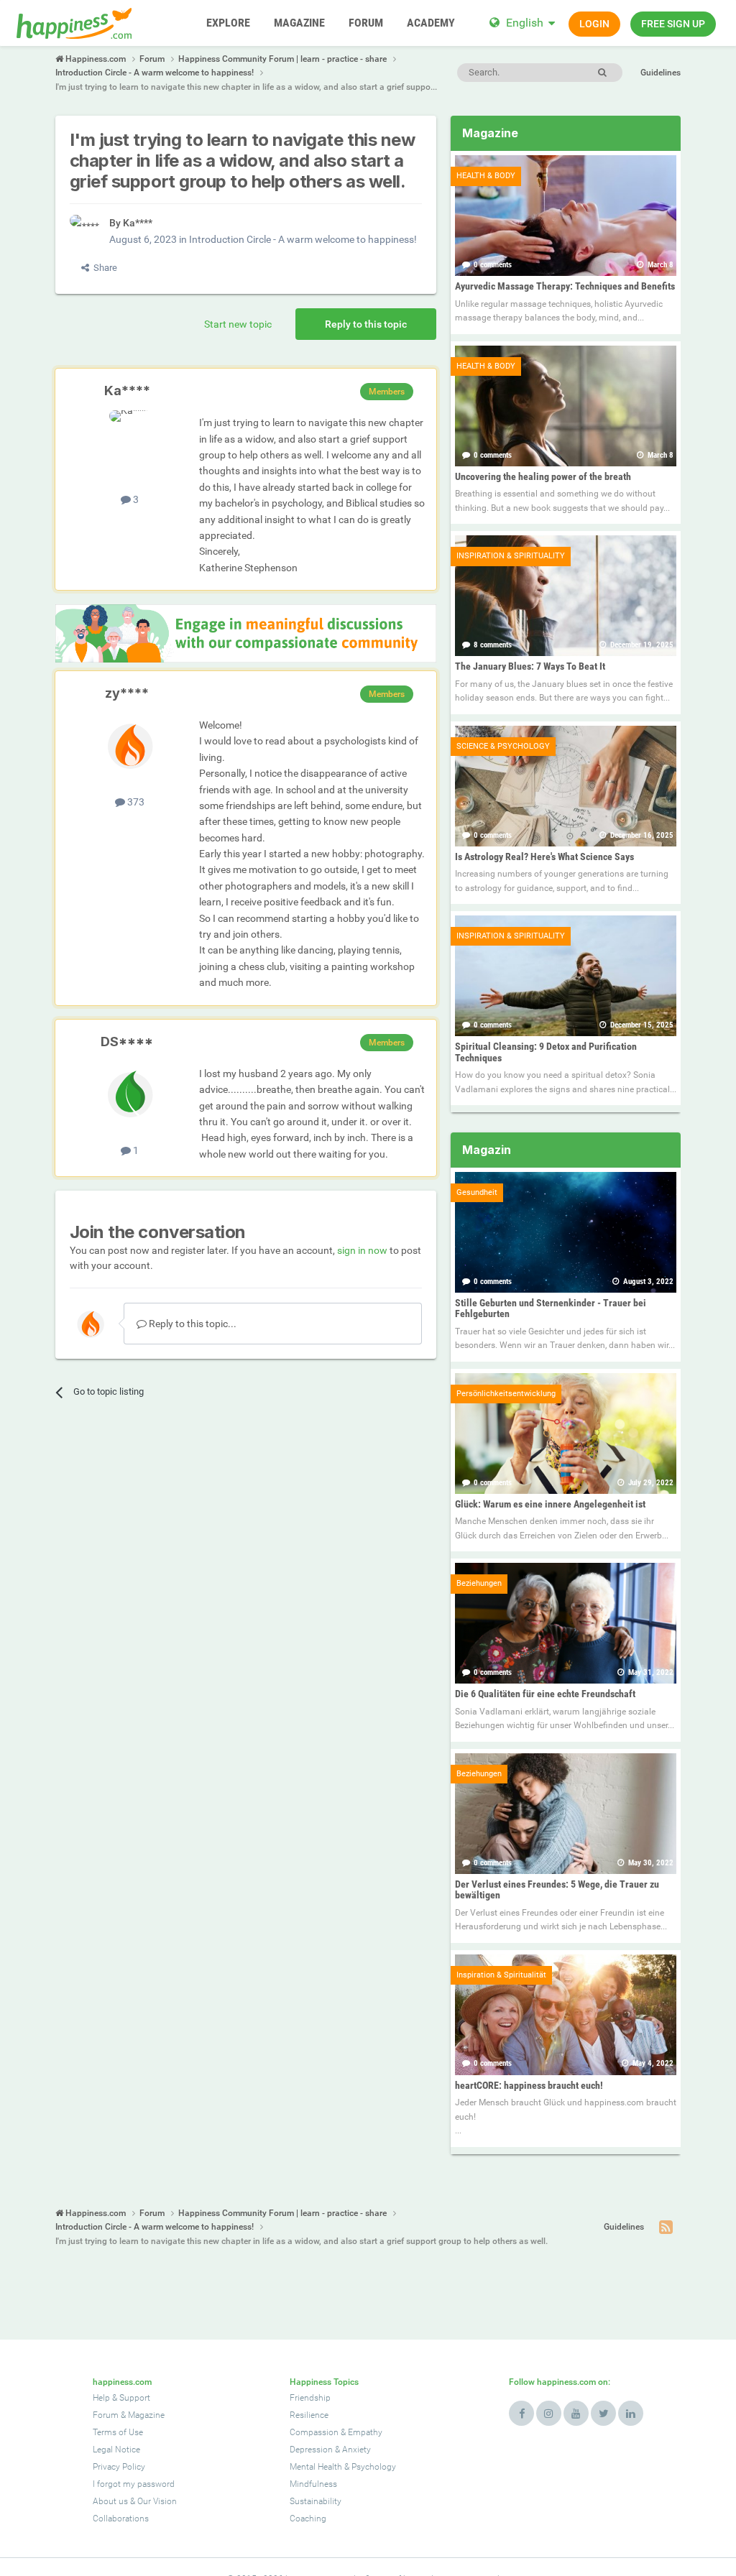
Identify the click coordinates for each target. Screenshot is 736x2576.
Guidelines (661, 73)
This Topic (542, 72)
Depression (311, 2450)
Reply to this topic (366, 324)
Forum (106, 2415)
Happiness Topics (324, 2382)
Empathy (365, 2432)
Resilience (309, 2415)
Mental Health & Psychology (343, 2467)
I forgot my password (134, 2484)
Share (103, 268)
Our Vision (157, 2501)
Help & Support (121, 2398)
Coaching (308, 2519)
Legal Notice (116, 2450)
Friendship (310, 2398)
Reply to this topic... (192, 1324)
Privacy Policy (119, 2467)
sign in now (362, 1250)
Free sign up (673, 24)
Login (594, 24)
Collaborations (121, 2519)
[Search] (602, 73)
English (525, 23)
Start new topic (238, 324)
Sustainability (316, 2501)
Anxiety (356, 2450)
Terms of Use (118, 2432)
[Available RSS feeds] (666, 2228)
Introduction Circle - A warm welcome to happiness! (303, 239)
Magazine (146, 2415)
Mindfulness (313, 2484)
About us (110, 2501)
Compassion (314, 2432)
